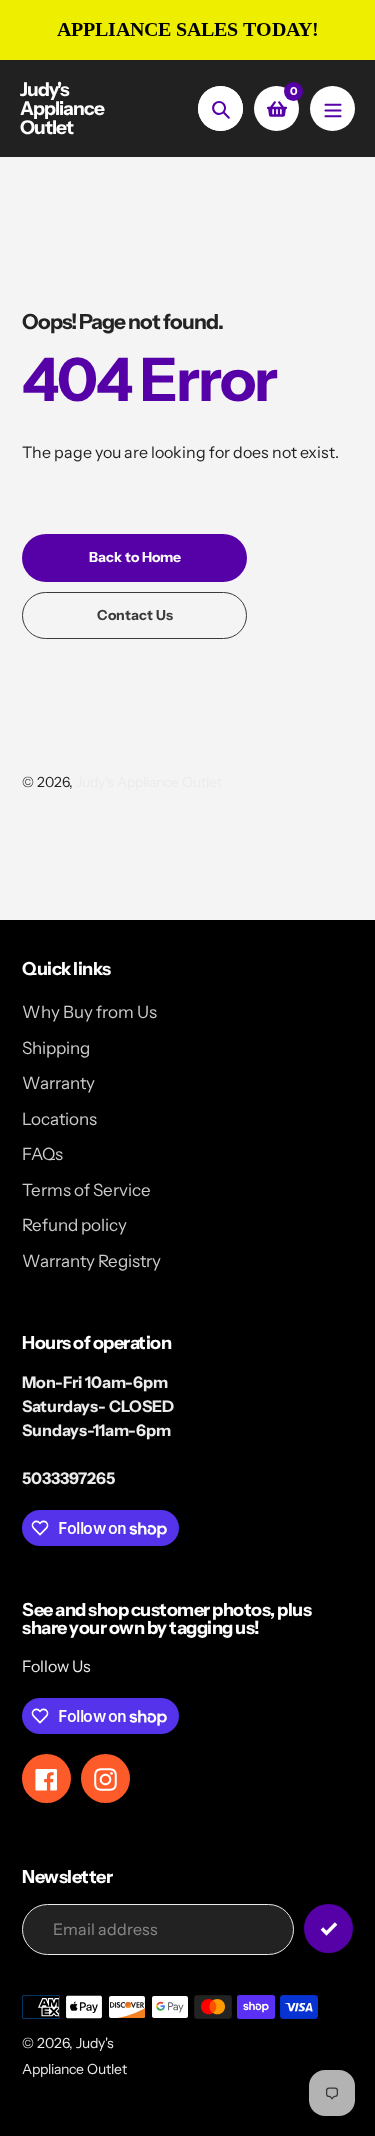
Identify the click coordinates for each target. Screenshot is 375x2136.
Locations (59, 1119)
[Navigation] (332, 108)
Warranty (58, 1083)
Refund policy (74, 1225)
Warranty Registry (91, 1261)
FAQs (42, 1154)
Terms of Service (86, 1190)
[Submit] (328, 1928)
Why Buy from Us (89, 1012)
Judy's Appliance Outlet (62, 108)
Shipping (56, 1048)
